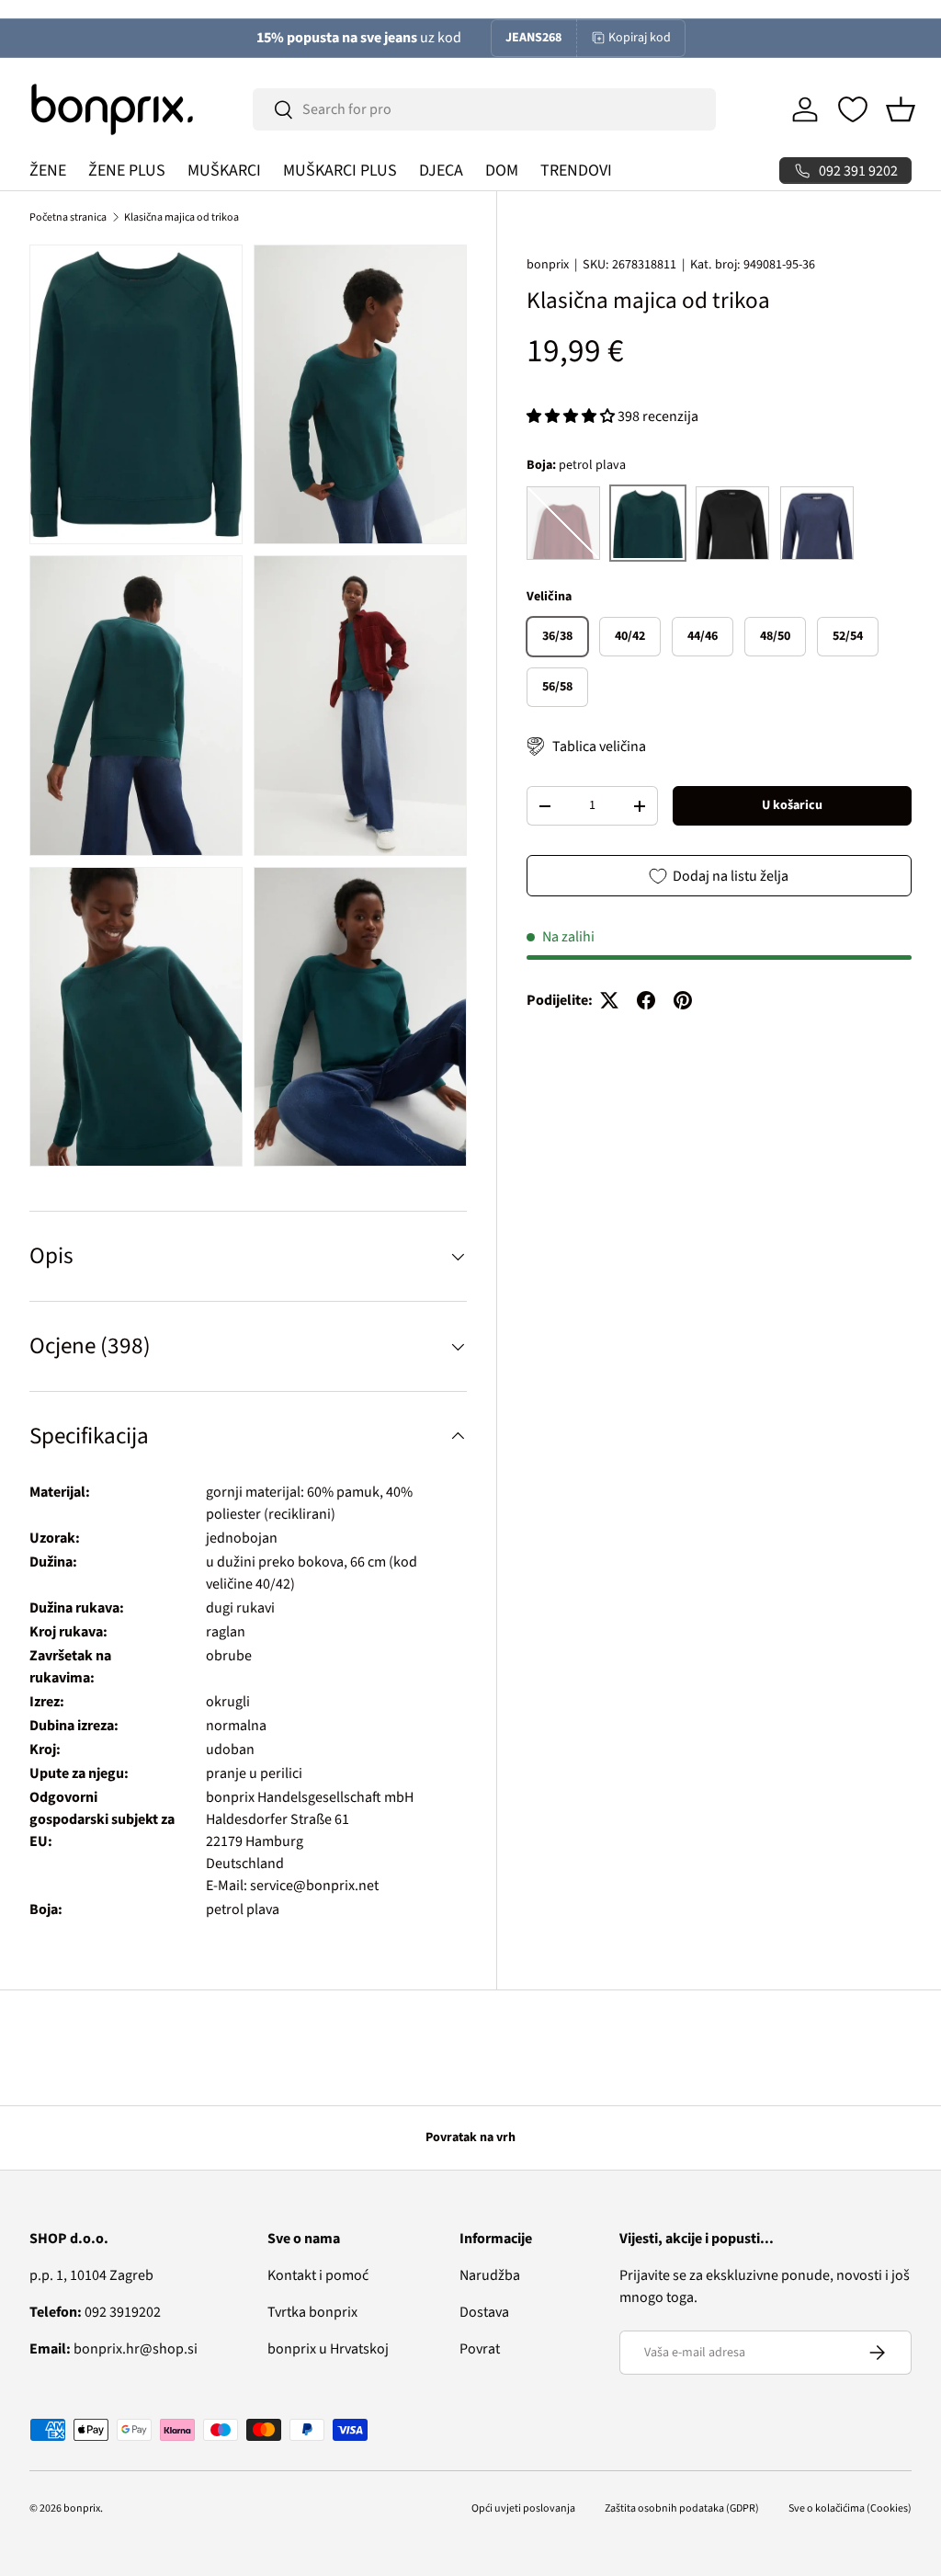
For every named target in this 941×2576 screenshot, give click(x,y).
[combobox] (484, 109)
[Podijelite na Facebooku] (646, 1000)
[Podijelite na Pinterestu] (683, 1000)
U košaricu (792, 805)
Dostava (484, 2312)
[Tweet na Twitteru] (609, 1000)
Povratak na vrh (470, 2137)
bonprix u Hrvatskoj (328, 2349)
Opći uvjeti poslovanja (523, 2508)
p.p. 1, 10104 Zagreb (91, 2275)
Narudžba (490, 2275)
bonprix (548, 265)
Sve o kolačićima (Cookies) (850, 2508)
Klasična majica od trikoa (181, 217)
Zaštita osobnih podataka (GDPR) (682, 2508)
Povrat (480, 2349)
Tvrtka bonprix (312, 2312)
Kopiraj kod (640, 38)
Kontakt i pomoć (318, 2275)
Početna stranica (68, 217)
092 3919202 (95, 2312)
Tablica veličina (599, 747)
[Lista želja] (853, 109)
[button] (901, 109)
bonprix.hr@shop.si (113, 2349)
